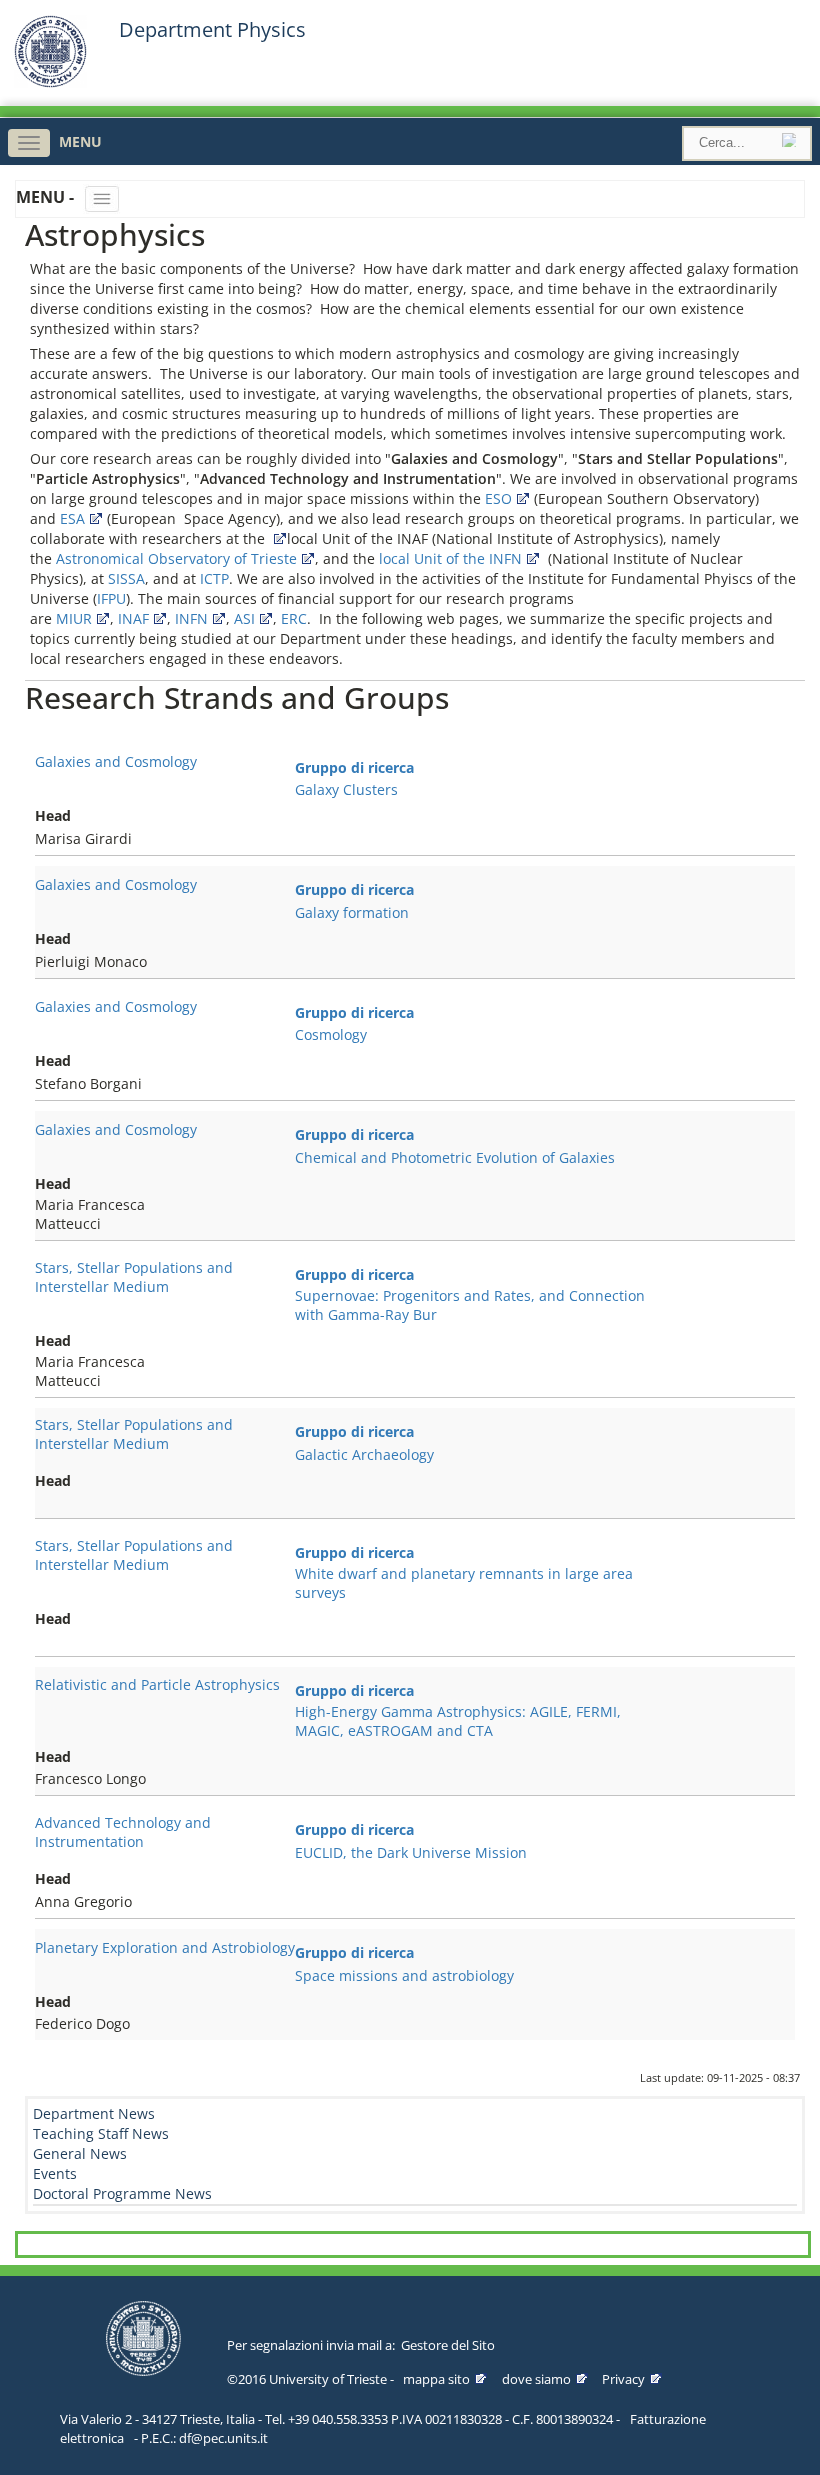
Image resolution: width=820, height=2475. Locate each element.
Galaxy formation (352, 912)
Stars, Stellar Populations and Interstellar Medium (134, 1277)
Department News (94, 2113)
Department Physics (212, 30)
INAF (133, 618)
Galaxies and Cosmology (116, 761)
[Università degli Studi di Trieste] (50, 82)
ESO (498, 498)
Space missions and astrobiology (404, 1975)
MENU (80, 141)
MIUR (74, 618)
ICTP (214, 578)
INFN (191, 618)
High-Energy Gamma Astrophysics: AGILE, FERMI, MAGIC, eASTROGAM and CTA (458, 1721)
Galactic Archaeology (364, 1454)
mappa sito (436, 2379)
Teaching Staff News (101, 2133)
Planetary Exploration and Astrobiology (165, 1947)
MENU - (47, 197)
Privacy (623, 2379)
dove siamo (536, 2379)
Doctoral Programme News (122, 2193)
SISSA (126, 578)
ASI (244, 618)
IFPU (111, 598)
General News (80, 2153)
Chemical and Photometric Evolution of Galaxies (455, 1157)
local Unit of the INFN (450, 558)
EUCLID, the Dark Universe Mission (411, 1852)
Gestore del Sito (448, 2345)
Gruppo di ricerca (354, 767)
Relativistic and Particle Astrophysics (157, 1684)
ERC (294, 618)
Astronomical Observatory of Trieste (176, 558)
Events (55, 2173)
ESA (72, 518)
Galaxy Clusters (346, 789)
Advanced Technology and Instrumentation (123, 1832)
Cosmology (331, 1034)
